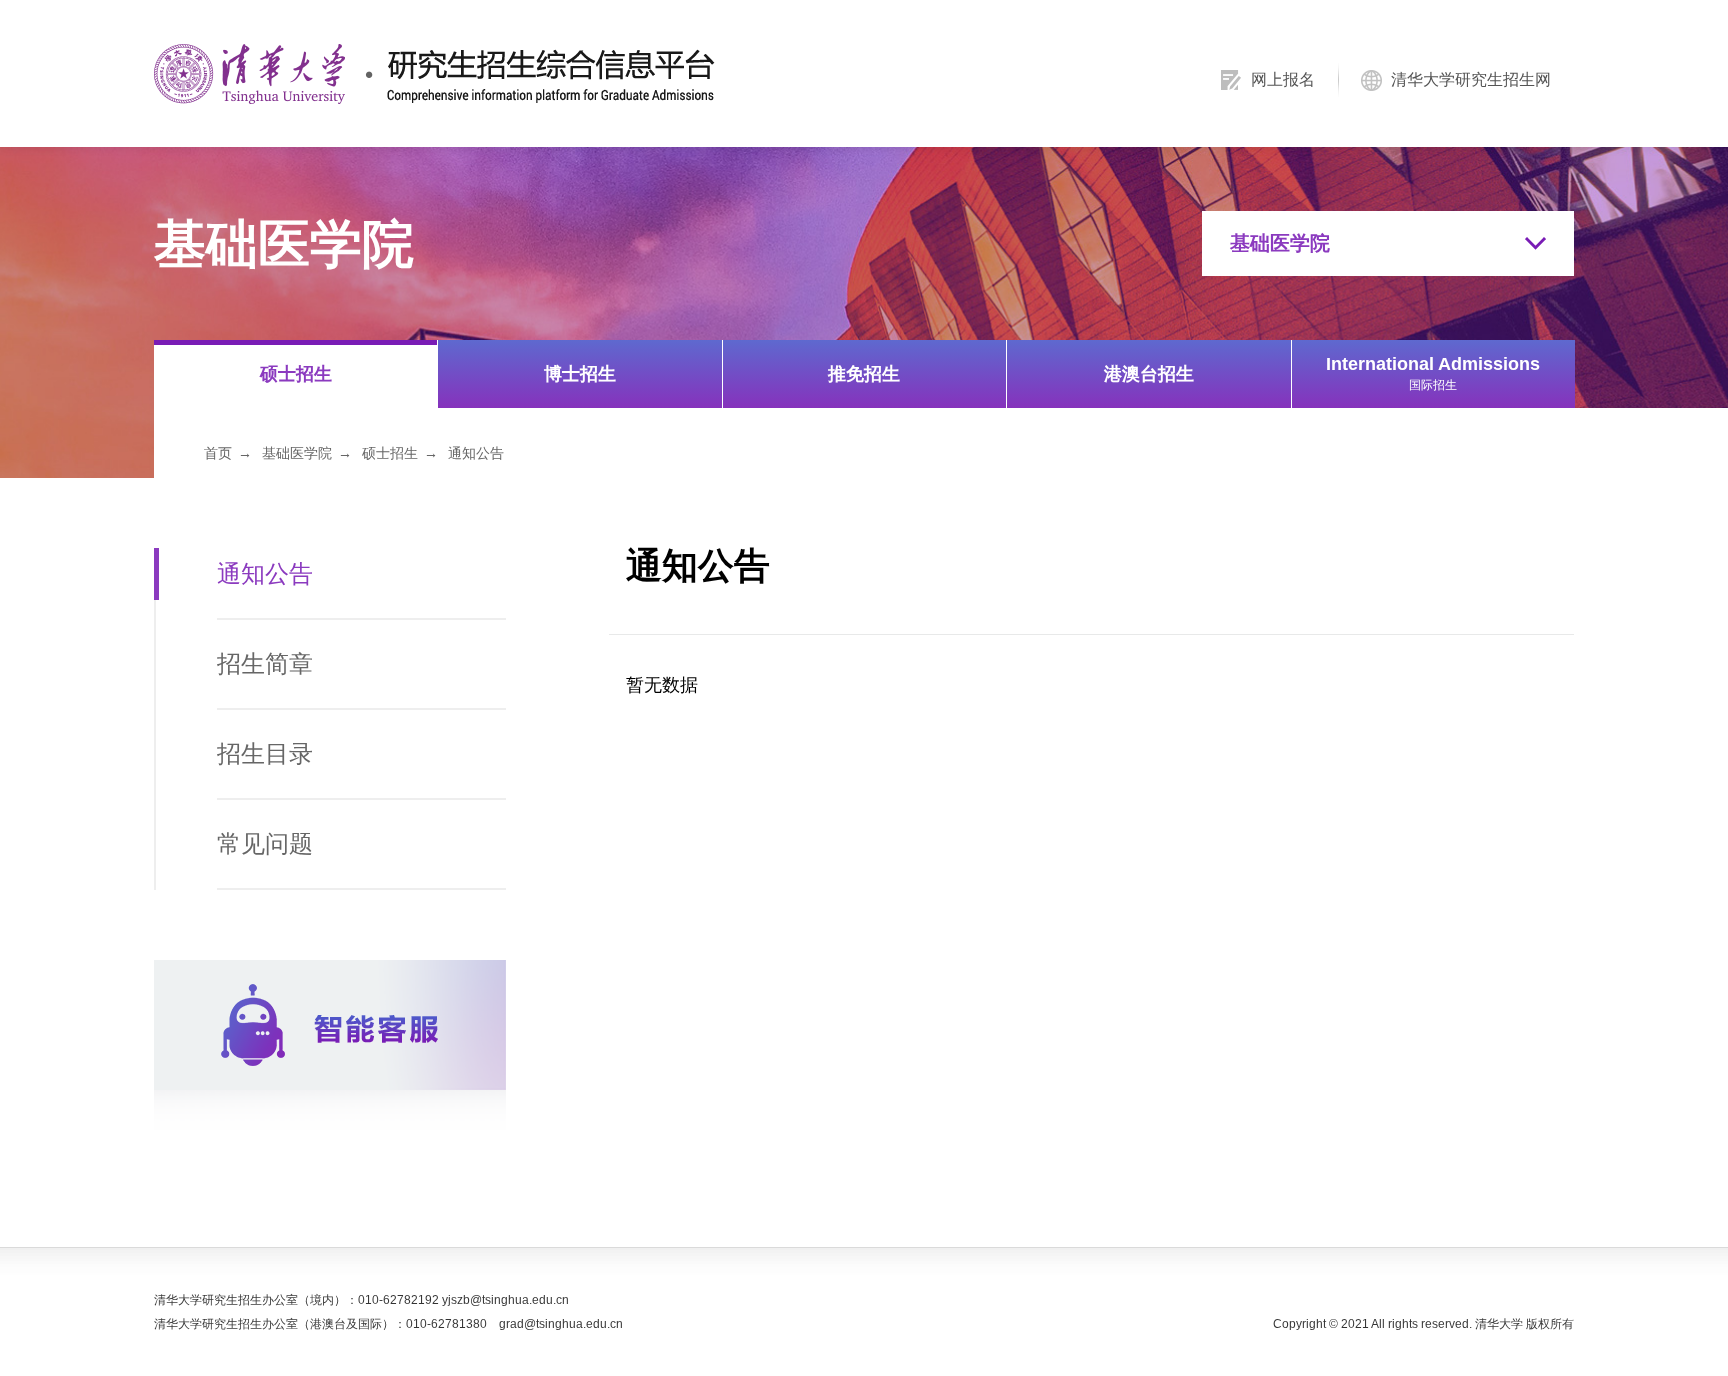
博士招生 (580, 374)
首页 (218, 453)
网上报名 (1283, 79)
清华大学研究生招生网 (1471, 79)
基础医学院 (297, 453)
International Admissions (1433, 373)
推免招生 (864, 374)
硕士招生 (296, 374)
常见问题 (265, 843)
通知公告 (476, 453)
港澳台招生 (1149, 374)
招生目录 (265, 753)
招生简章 (265, 663)
